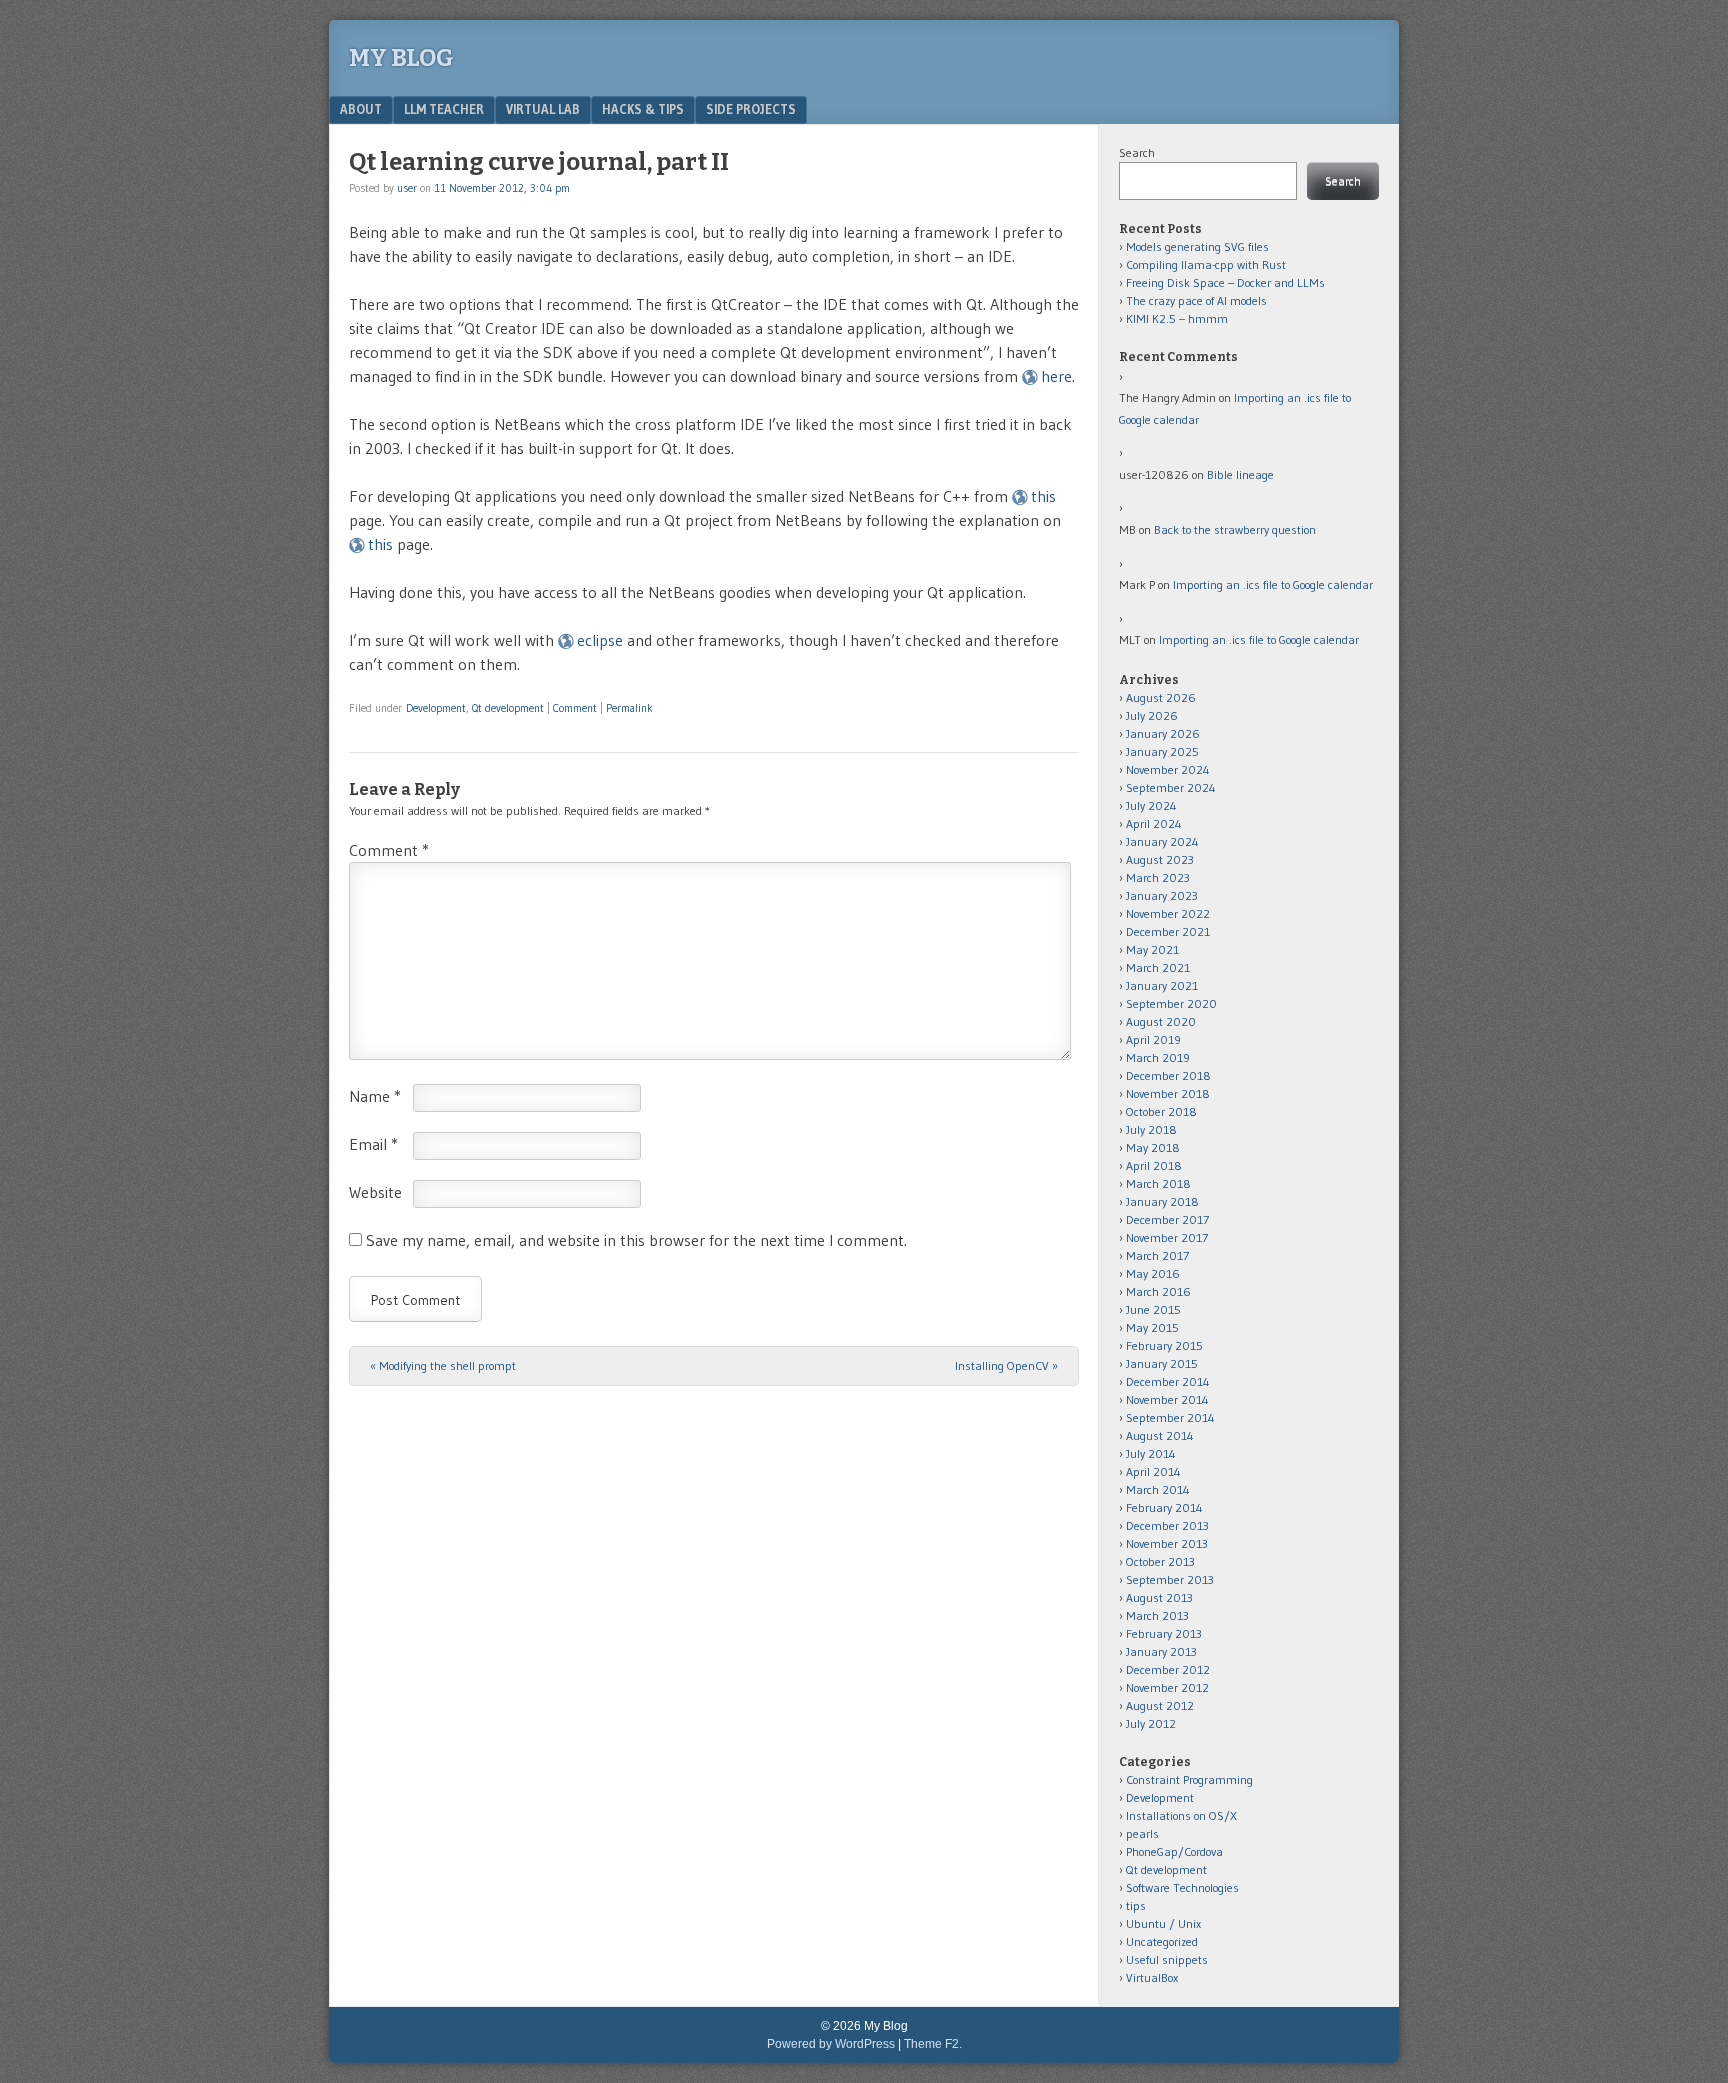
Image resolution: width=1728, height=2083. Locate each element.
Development (436, 708)
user (407, 188)
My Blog (401, 58)
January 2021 (1162, 985)
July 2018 (1151, 1129)
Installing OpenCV (1006, 1365)
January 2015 (1162, 1363)
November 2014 (1167, 1399)
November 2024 (1168, 769)
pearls (1142, 1833)
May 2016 (1153, 1273)
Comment (575, 708)
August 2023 (1160, 859)
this (1043, 496)
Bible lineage (1240, 474)
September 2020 (1171, 1003)
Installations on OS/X (1181, 1815)
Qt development (508, 708)
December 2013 (1167, 1525)
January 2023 (1162, 895)
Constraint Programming (1189, 1779)
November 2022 (1168, 913)
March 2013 (1157, 1615)
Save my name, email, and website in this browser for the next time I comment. (636, 1240)
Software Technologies (1182, 1887)
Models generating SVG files (1197, 246)
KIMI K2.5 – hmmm (1177, 318)
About (361, 109)
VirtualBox (1152, 1977)
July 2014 (1151, 1453)
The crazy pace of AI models (1196, 300)
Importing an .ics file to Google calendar (1273, 584)
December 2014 (1168, 1381)
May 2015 (1152, 1327)
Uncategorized (1162, 1941)
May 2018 (1153, 1147)
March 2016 (1158, 1291)
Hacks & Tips (643, 109)
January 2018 (1162, 1201)
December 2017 (1167, 1219)
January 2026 (1163, 733)
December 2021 (1168, 931)
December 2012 (1168, 1669)
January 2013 (1161, 1651)
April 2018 (1154, 1165)
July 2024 (1151, 805)
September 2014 (1170, 1417)
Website (375, 1192)
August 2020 (1161, 1021)
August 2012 (1160, 1705)
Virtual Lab (543, 109)
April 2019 (1153, 1039)
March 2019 (1158, 1057)
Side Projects (751, 109)
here (1056, 376)
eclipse (600, 640)
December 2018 (1168, 1075)
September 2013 (1170, 1579)
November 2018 (1168, 1093)
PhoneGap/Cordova (1174, 1851)
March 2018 (1158, 1183)
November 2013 (1167, 1543)
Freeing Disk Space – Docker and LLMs (1225, 282)
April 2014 (1153, 1471)
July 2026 (1152, 715)
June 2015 (1153, 1309)
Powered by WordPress (831, 2044)
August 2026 (1161, 697)
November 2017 (1167, 1237)
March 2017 (1157, 1255)
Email (373, 1144)
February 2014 (1164, 1507)
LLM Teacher (444, 109)
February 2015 (1164, 1345)
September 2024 (1171, 787)
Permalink (629, 708)
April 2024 (1154, 823)
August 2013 (1159, 1597)
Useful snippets (1167, 1959)
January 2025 (1162, 751)
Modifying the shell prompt (443, 1365)
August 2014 (1160, 1435)
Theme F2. (933, 2044)
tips (1136, 1905)
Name (375, 1096)
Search (1137, 152)
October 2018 (1161, 1111)
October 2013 (1160, 1561)
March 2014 (1158, 1489)
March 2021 (1158, 967)
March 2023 (1158, 877)
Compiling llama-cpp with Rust (1206, 264)
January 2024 (1162, 841)
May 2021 (1152, 949)
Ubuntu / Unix (1163, 1923)
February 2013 (1164, 1633)
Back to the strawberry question (1235, 529)
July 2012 (1151, 1723)
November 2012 (1167, 1687)
